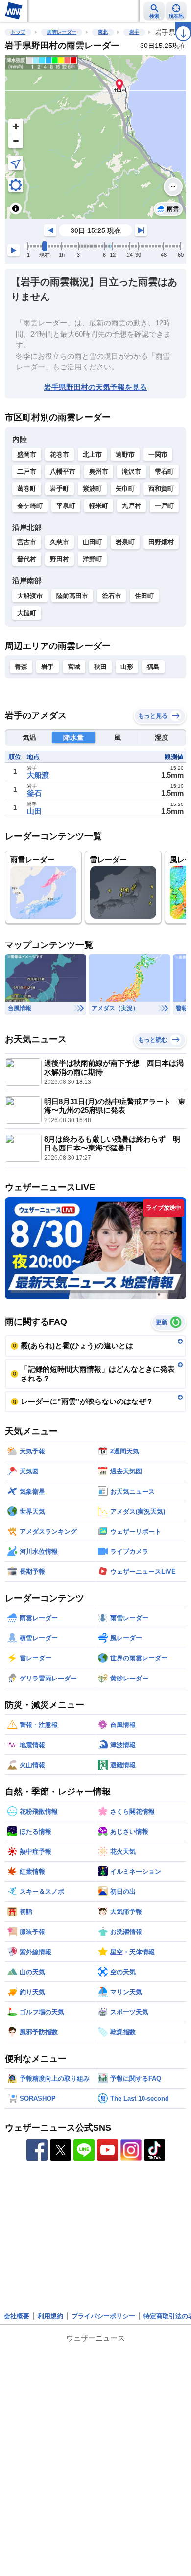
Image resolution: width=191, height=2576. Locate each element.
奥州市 (99, 471)
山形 (127, 667)
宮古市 (27, 542)
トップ (18, 32)
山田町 (92, 542)
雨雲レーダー (62, 32)
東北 (103, 32)
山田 (34, 811)
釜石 (34, 793)
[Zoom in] (16, 126)
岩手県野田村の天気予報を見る (95, 387)
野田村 (60, 559)
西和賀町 (161, 489)
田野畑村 (161, 542)
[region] (95, 137)
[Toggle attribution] (16, 208)
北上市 (92, 454)
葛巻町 (27, 489)
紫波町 (92, 489)
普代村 (27, 559)
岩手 (134, 32)
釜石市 (111, 596)
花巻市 (60, 454)
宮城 (74, 667)
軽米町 (99, 506)
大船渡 (38, 775)
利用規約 (50, 2316)
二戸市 (27, 471)
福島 (153, 667)
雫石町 (164, 471)
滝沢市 (131, 471)
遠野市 (125, 454)
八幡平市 (63, 471)
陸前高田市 (72, 596)
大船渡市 (30, 596)
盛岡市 (27, 454)
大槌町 (27, 613)
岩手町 (60, 489)
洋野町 (92, 559)
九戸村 (131, 506)
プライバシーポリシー (103, 2316)
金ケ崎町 (30, 506)
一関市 (158, 454)
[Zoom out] (16, 141)
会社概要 (17, 2316)
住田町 (144, 596)
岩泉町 (125, 542)
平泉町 (66, 506)
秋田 (100, 667)
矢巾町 (125, 489)
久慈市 (60, 542)
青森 (21, 667)
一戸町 (164, 506)
